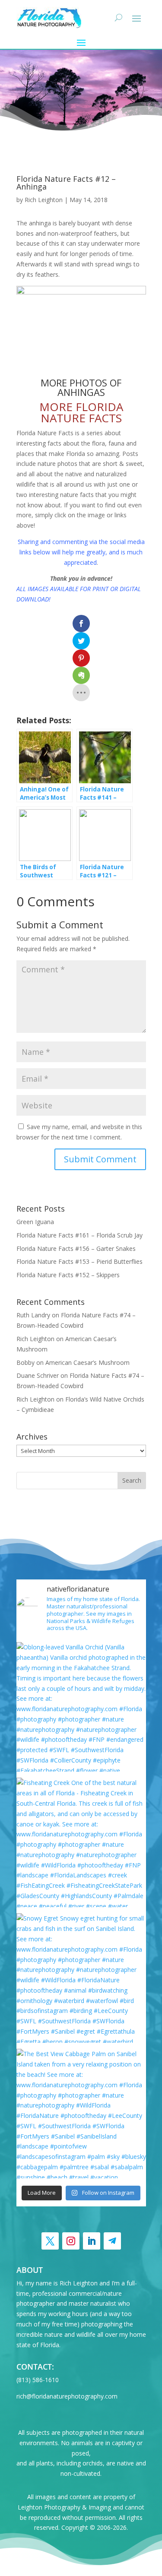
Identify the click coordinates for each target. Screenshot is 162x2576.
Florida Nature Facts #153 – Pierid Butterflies (79, 1261)
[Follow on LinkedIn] (92, 2241)
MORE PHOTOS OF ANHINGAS (81, 387)
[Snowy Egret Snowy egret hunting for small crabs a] (81, 1978)
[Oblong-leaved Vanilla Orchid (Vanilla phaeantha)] (81, 1707)
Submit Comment (100, 1159)
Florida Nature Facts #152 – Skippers (68, 1275)
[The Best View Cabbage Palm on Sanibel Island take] (81, 2114)
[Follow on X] (50, 2241)
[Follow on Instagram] (71, 2241)
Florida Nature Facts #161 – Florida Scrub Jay (79, 1235)
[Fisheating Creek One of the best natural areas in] (81, 1842)
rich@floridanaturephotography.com (67, 2396)
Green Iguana (35, 1222)
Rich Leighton (44, 200)
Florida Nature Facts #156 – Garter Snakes (76, 1248)
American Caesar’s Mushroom (87, 1362)
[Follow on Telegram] (112, 2241)
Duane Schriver (38, 1375)
